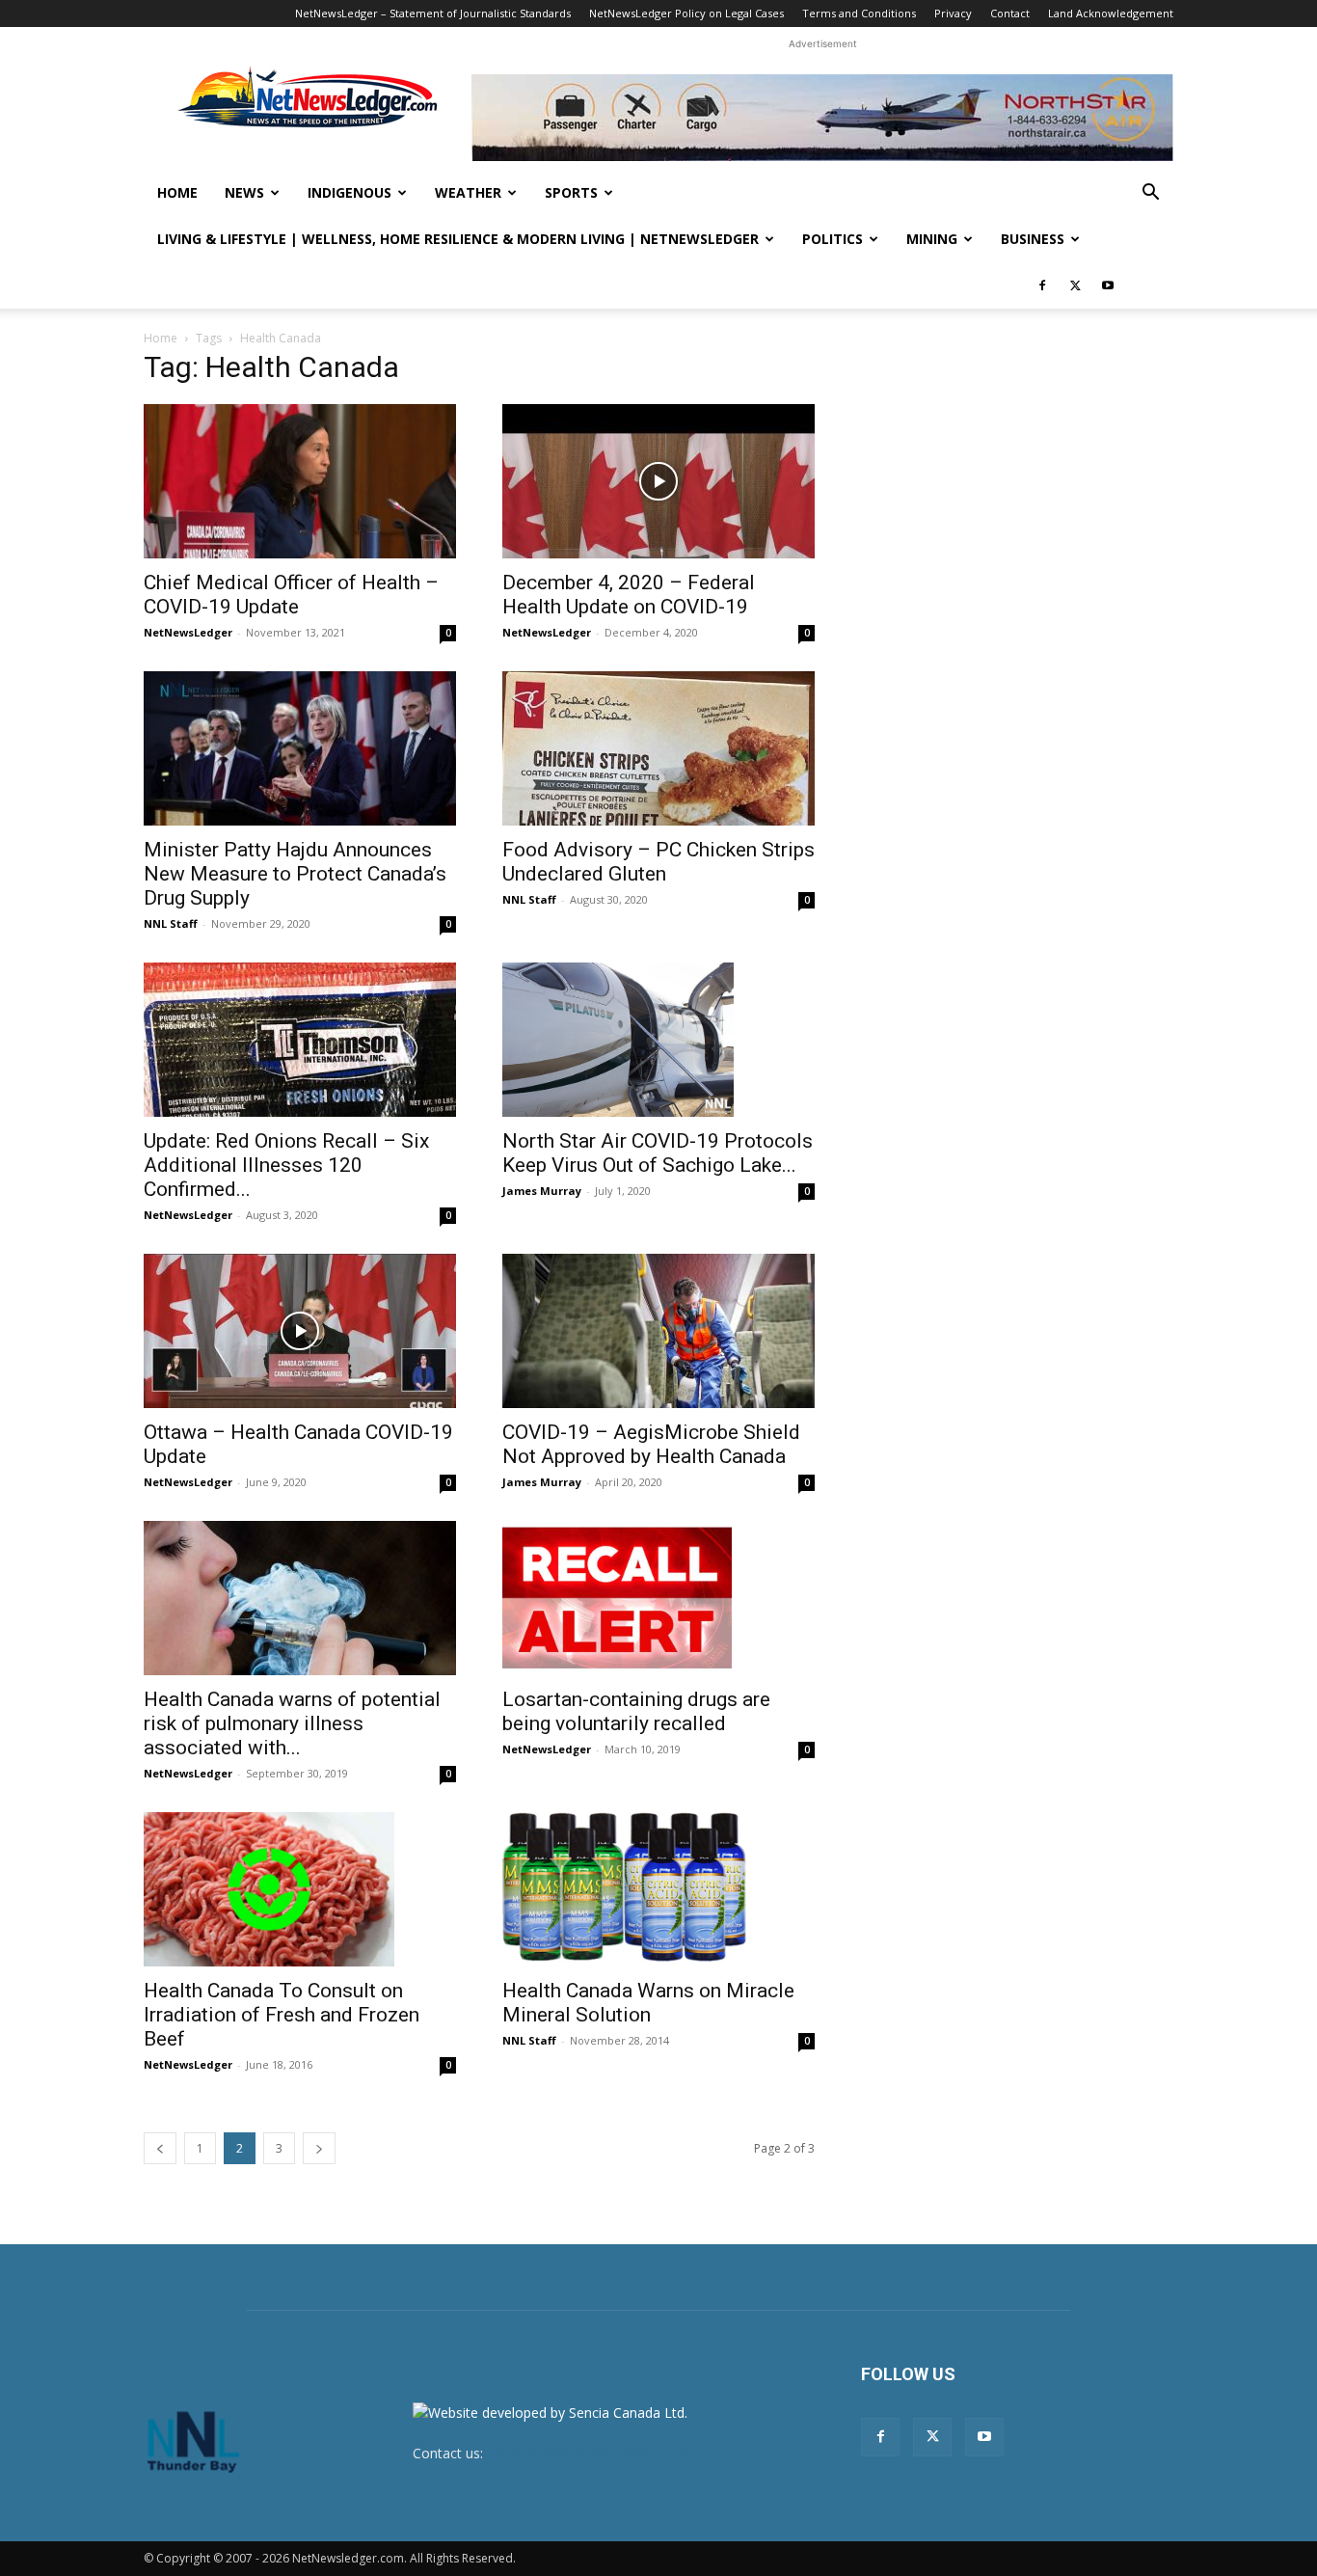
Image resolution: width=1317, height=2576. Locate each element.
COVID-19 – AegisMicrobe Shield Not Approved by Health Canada (651, 1444)
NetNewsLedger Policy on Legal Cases (686, 13)
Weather (468, 192)
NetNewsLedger (188, 632)
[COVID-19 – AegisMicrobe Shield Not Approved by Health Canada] (658, 1331)
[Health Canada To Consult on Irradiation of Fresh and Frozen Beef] (300, 1889)
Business (1033, 239)
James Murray (542, 1191)
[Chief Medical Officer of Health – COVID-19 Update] (300, 481)
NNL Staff (171, 923)
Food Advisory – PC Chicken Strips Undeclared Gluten (658, 862)
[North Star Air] (822, 118)
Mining (932, 239)
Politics (833, 239)
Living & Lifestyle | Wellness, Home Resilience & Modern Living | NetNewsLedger (458, 239)
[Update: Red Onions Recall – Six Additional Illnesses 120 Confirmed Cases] (300, 1040)
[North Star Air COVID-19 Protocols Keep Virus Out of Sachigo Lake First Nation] (658, 1040)
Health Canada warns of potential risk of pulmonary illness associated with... (292, 1723)
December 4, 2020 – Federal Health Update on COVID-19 (629, 595)
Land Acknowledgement (1111, 13)
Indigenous (349, 192)
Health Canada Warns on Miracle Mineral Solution (648, 2003)
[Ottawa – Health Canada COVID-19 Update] (300, 1331)
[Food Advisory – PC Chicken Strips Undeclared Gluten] (658, 748)
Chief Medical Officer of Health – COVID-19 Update (291, 595)
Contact (1010, 13)
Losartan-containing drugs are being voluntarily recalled (636, 1711)
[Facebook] (1042, 285)
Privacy (953, 13)
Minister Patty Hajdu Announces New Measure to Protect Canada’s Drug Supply (295, 874)
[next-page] (319, 2148)
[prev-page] (160, 2148)
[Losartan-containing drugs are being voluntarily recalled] (658, 1598)
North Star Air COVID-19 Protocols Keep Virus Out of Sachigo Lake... (658, 1153)
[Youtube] (1108, 285)
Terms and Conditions (859, 13)
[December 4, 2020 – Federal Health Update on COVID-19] (658, 481)
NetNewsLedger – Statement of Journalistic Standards (433, 13)
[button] (1150, 194)
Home (177, 192)
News (244, 192)
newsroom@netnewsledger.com (588, 2453)
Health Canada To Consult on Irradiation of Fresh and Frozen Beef (282, 2015)
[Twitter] (1075, 285)
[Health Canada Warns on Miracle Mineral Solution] (658, 1889)
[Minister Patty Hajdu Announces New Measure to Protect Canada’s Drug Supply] (300, 748)
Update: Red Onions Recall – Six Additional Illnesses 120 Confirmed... (286, 1165)
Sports (571, 192)
